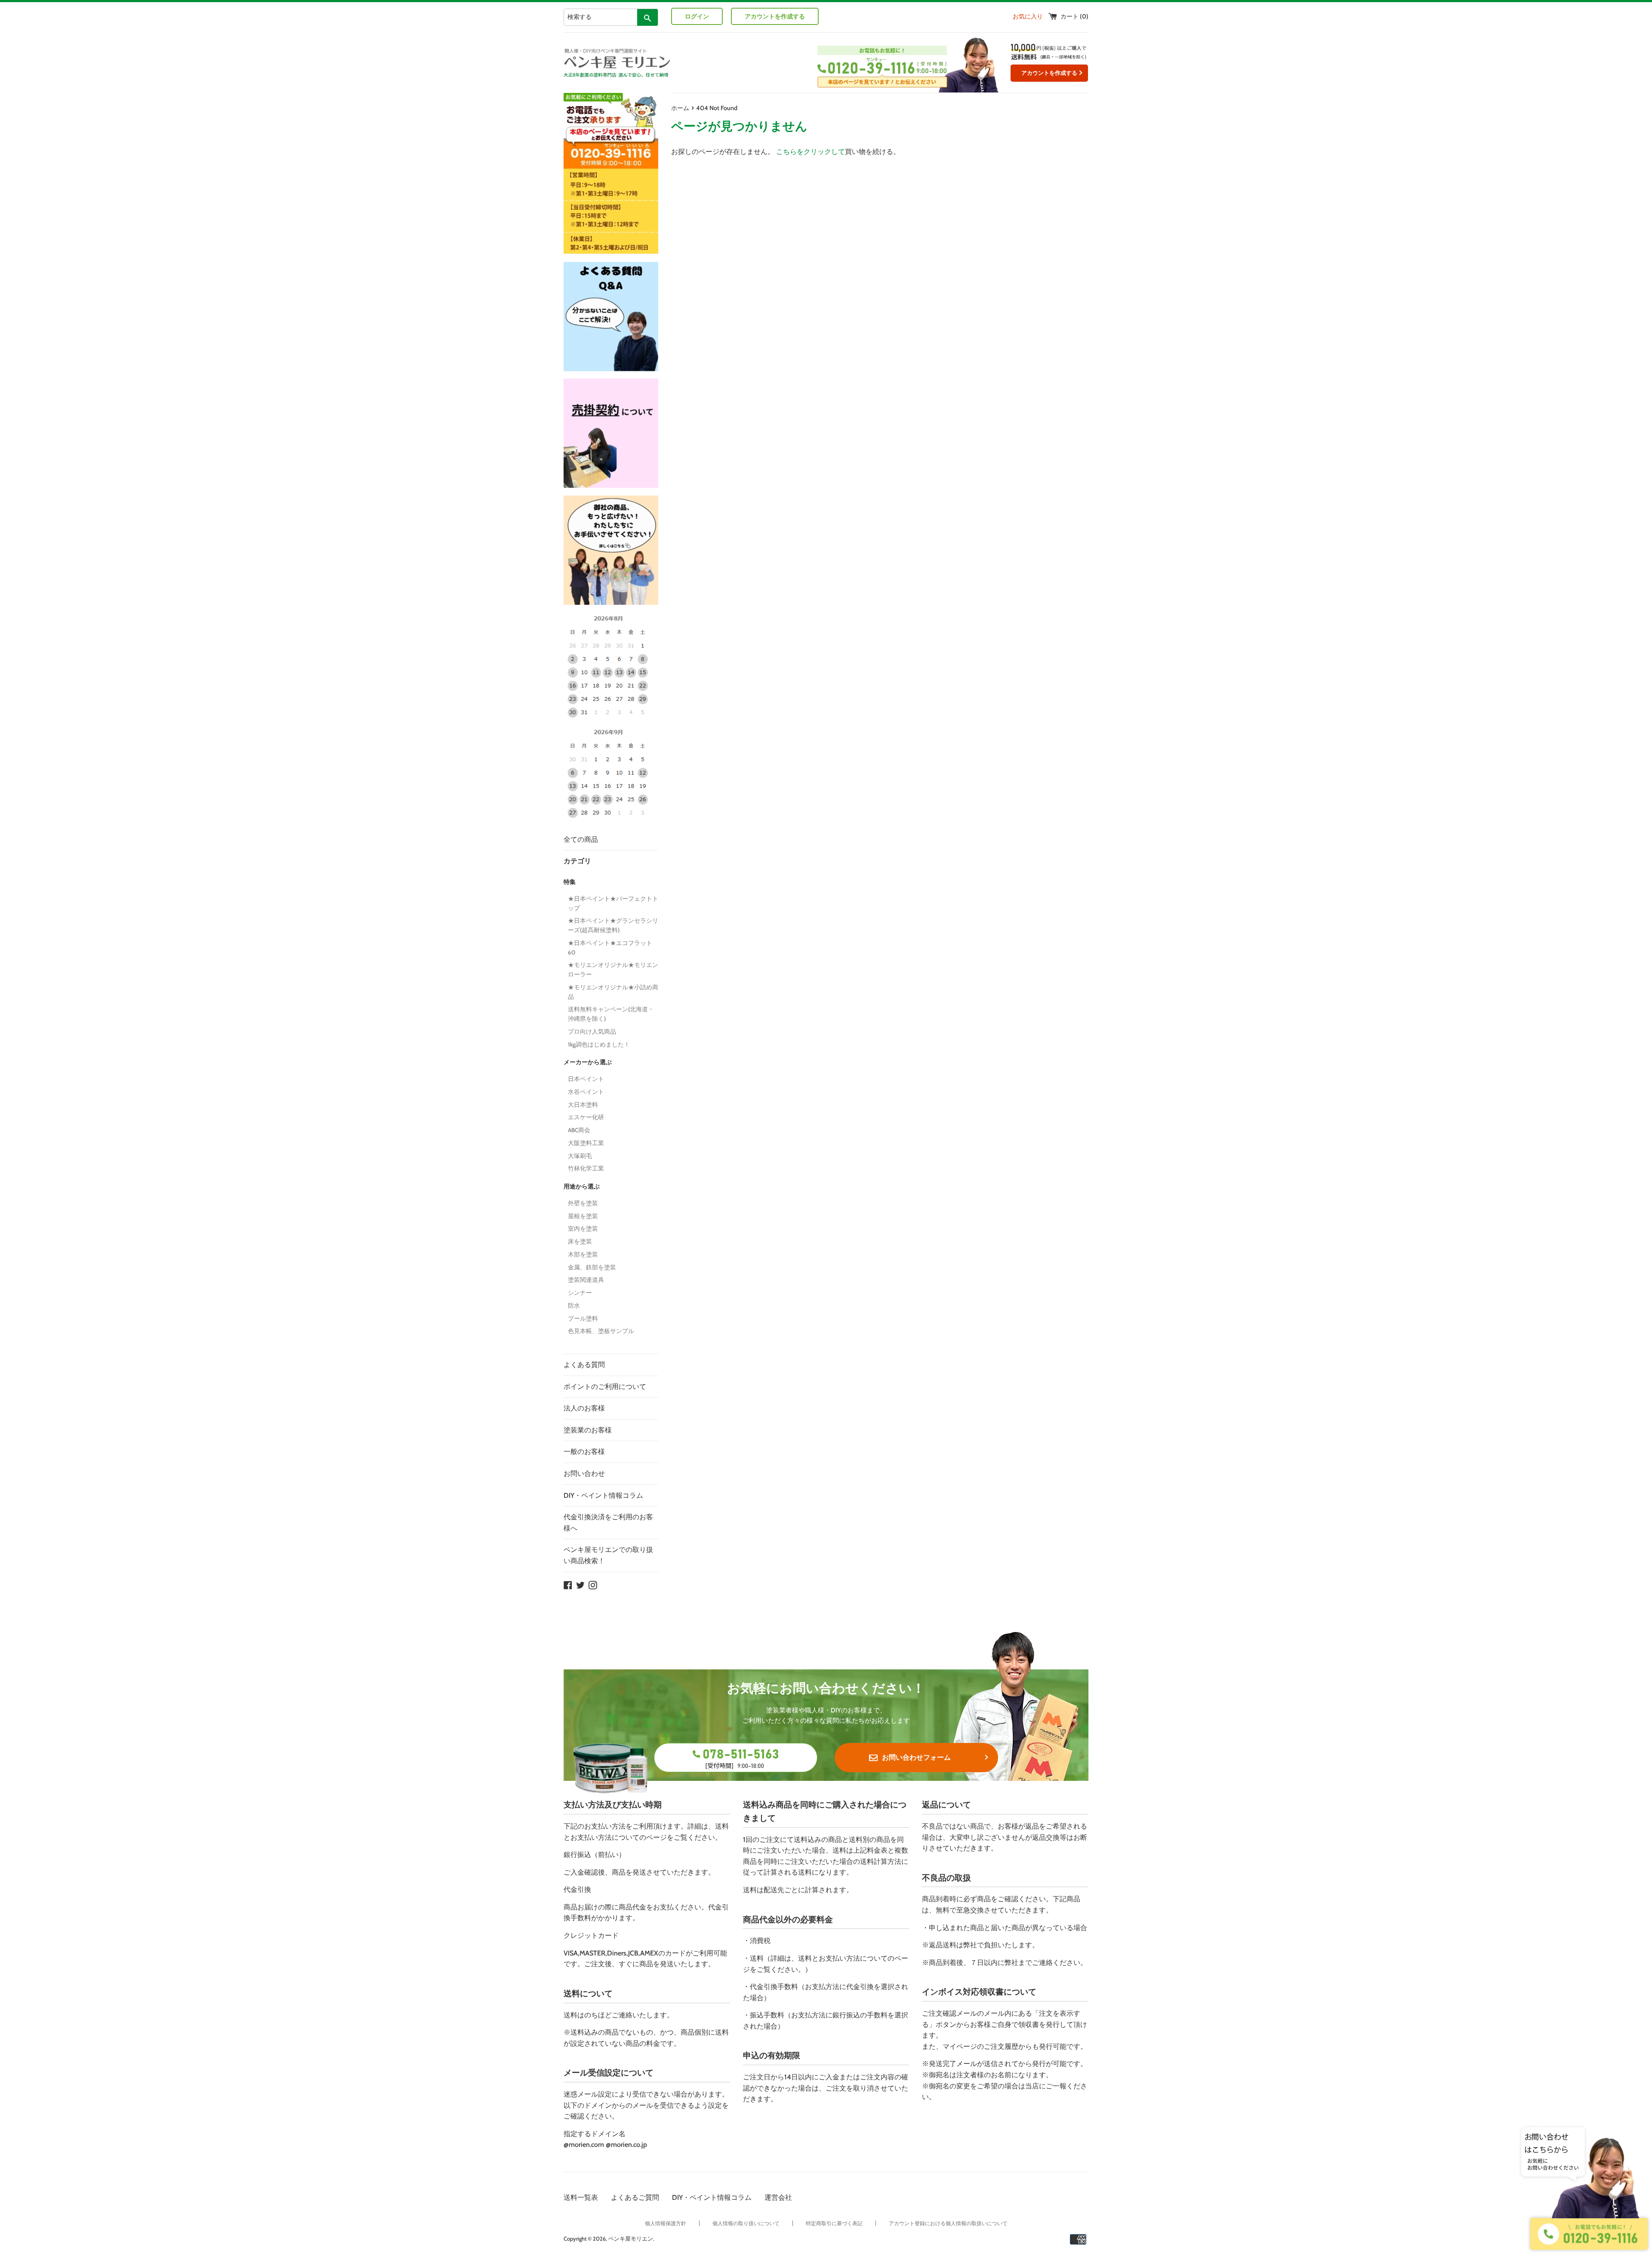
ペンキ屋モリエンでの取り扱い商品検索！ (608, 1555)
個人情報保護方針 (666, 2223)
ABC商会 (579, 1130)
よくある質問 (584, 1365)
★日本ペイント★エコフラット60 (610, 948)
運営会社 (778, 2197)
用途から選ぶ (582, 1186)
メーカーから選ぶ (588, 1062)
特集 (570, 882)
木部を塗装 (583, 1254)
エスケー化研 (586, 1117)
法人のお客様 (584, 1408)
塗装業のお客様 (588, 1430)
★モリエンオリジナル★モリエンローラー (613, 970)
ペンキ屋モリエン (631, 2239)
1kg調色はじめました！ (599, 1044)
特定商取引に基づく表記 (834, 2223)
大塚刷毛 (580, 1156)
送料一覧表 (581, 2197)
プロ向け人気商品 (592, 1032)
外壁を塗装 (583, 1203)
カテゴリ (577, 861)
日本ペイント (586, 1079)
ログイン (697, 16)
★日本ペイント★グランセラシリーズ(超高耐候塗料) (613, 925)
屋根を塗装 (583, 1216)
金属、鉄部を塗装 (592, 1267)
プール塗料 (583, 1318)
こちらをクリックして (811, 152)
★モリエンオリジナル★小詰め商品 (613, 992)
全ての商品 (581, 839)
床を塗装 (580, 1241)
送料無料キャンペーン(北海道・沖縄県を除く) (611, 1014)
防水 (574, 1306)
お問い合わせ (584, 1473)
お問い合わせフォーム (916, 1757)
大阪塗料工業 (586, 1143)
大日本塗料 (583, 1105)
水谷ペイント (586, 1092)
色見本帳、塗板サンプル (601, 1331)
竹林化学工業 (586, 1168)
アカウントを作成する (775, 16)
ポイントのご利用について (605, 1387)
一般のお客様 (584, 1452)
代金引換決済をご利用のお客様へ (608, 1523)
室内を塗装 (583, 1229)
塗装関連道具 (586, 1280)
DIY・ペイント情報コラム (603, 1495)
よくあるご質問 (635, 2197)
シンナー (580, 1293)
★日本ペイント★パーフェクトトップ (613, 903)
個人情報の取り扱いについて (746, 2223)
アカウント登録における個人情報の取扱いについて (948, 2223)
